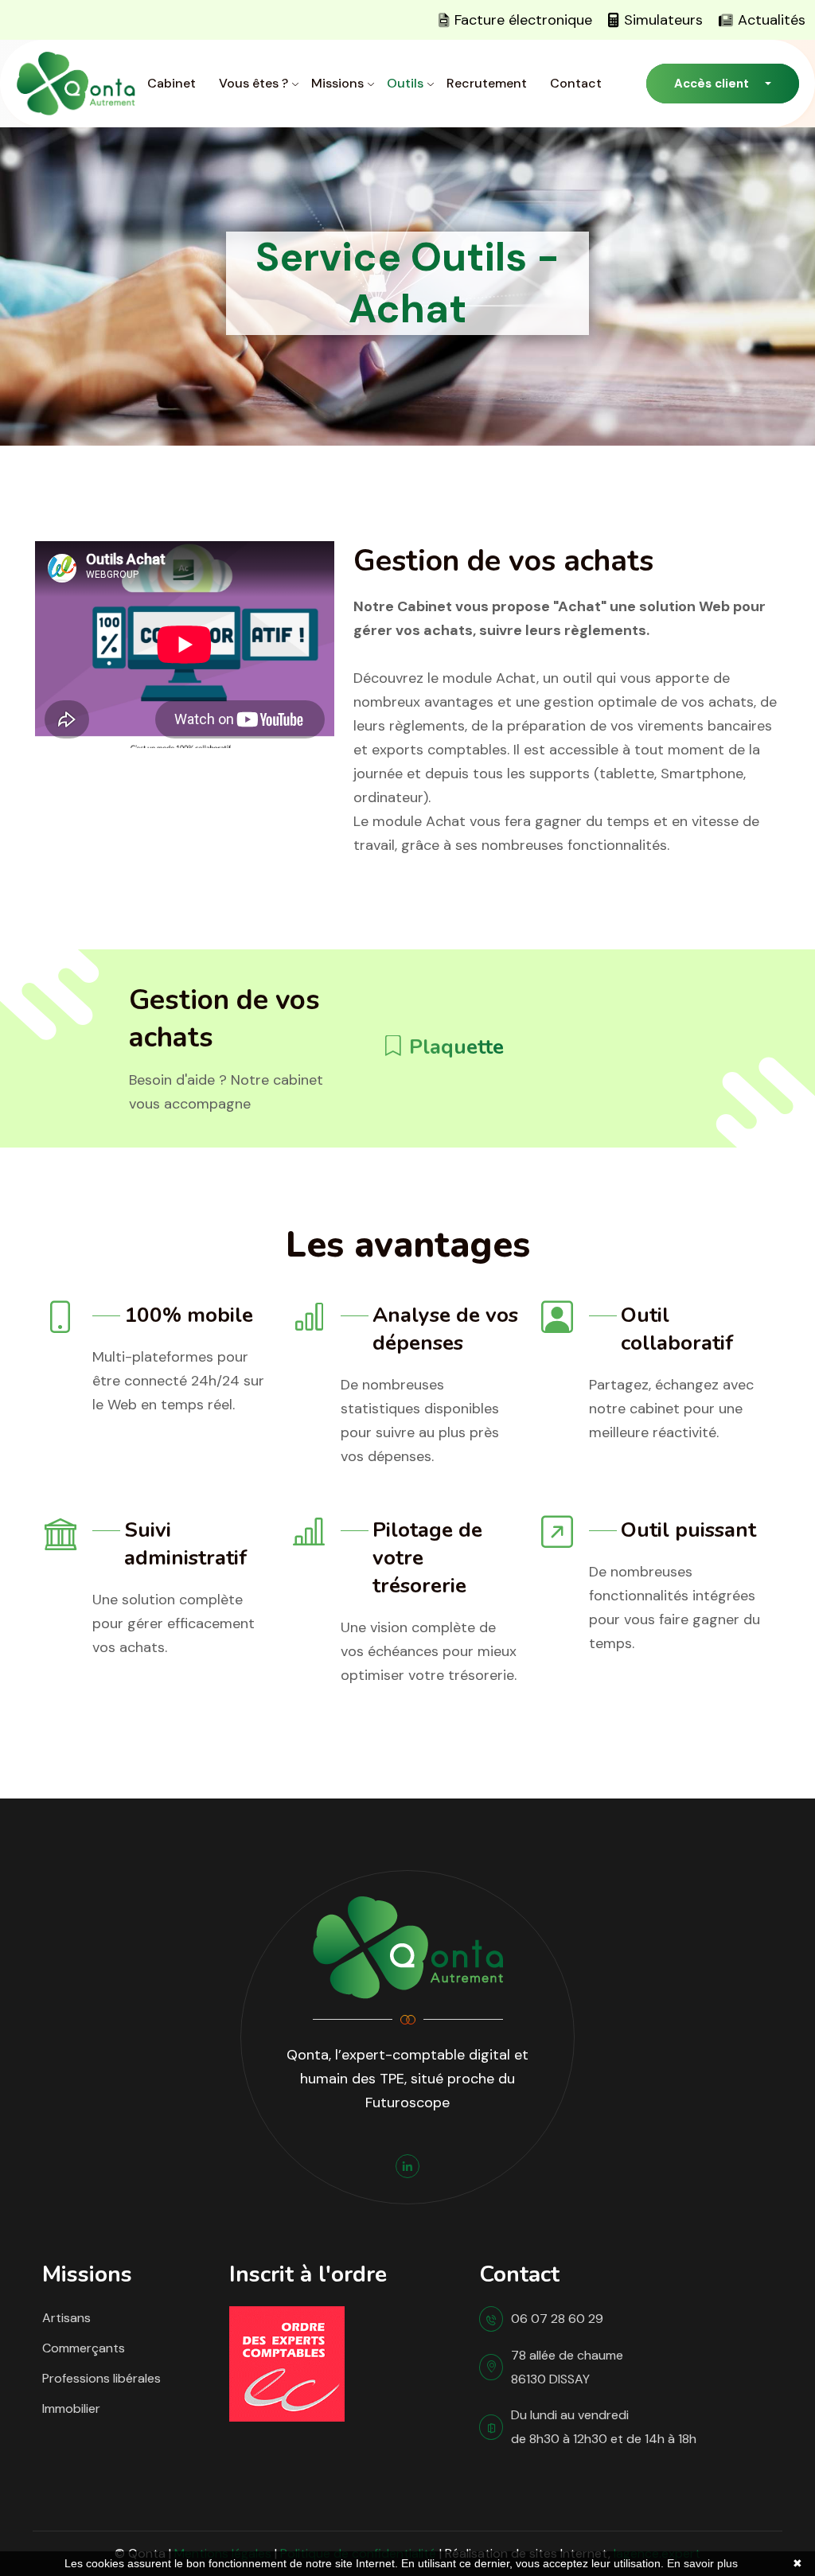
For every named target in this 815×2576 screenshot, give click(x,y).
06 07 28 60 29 (557, 2319)
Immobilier (71, 2408)
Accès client (712, 84)
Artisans (66, 2318)
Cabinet (172, 83)
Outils (405, 83)
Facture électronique (523, 20)
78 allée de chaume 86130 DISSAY (567, 2367)
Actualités (772, 20)
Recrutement (487, 83)
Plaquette (454, 1047)
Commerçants (84, 2348)
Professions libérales (101, 2378)
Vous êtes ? (253, 83)
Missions (337, 83)
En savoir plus (702, 2563)
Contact (576, 83)
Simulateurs (663, 20)
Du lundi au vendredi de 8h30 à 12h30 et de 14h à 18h (604, 2427)
